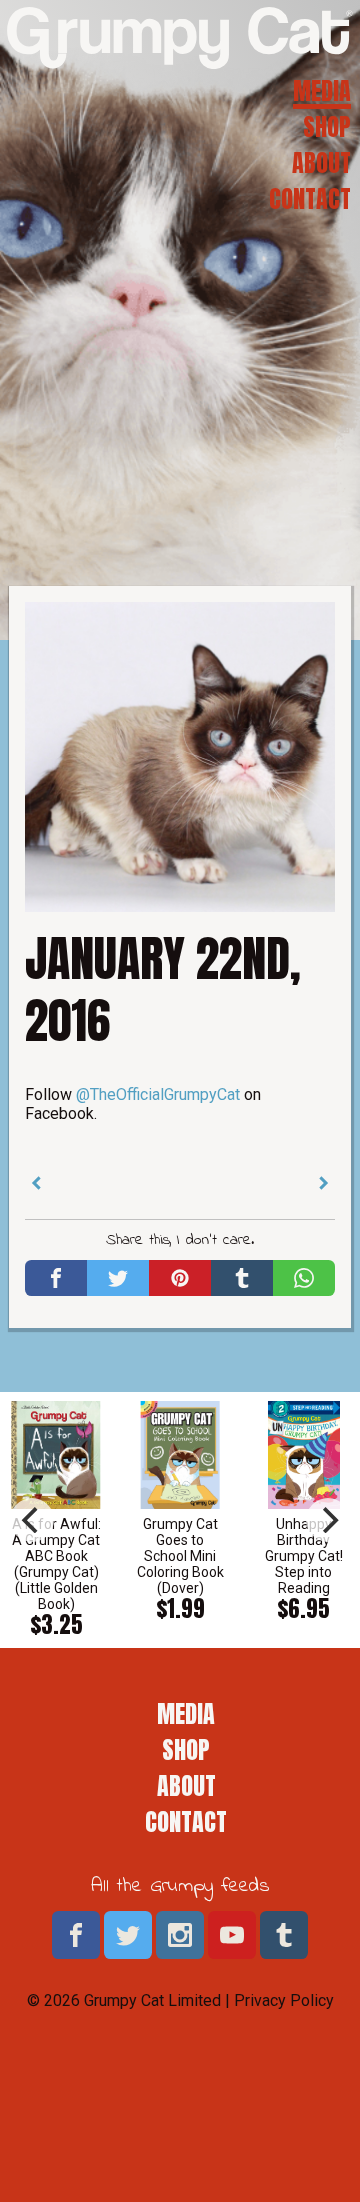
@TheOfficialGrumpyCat (158, 1094)
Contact (310, 199)
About (321, 163)
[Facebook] (56, 1278)
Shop (327, 127)
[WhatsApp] (304, 1278)
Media (322, 91)
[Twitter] (118, 1278)
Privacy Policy (284, 2000)
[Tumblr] (242, 1278)
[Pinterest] (180, 1278)
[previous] (32, 1520)
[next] (328, 1520)
